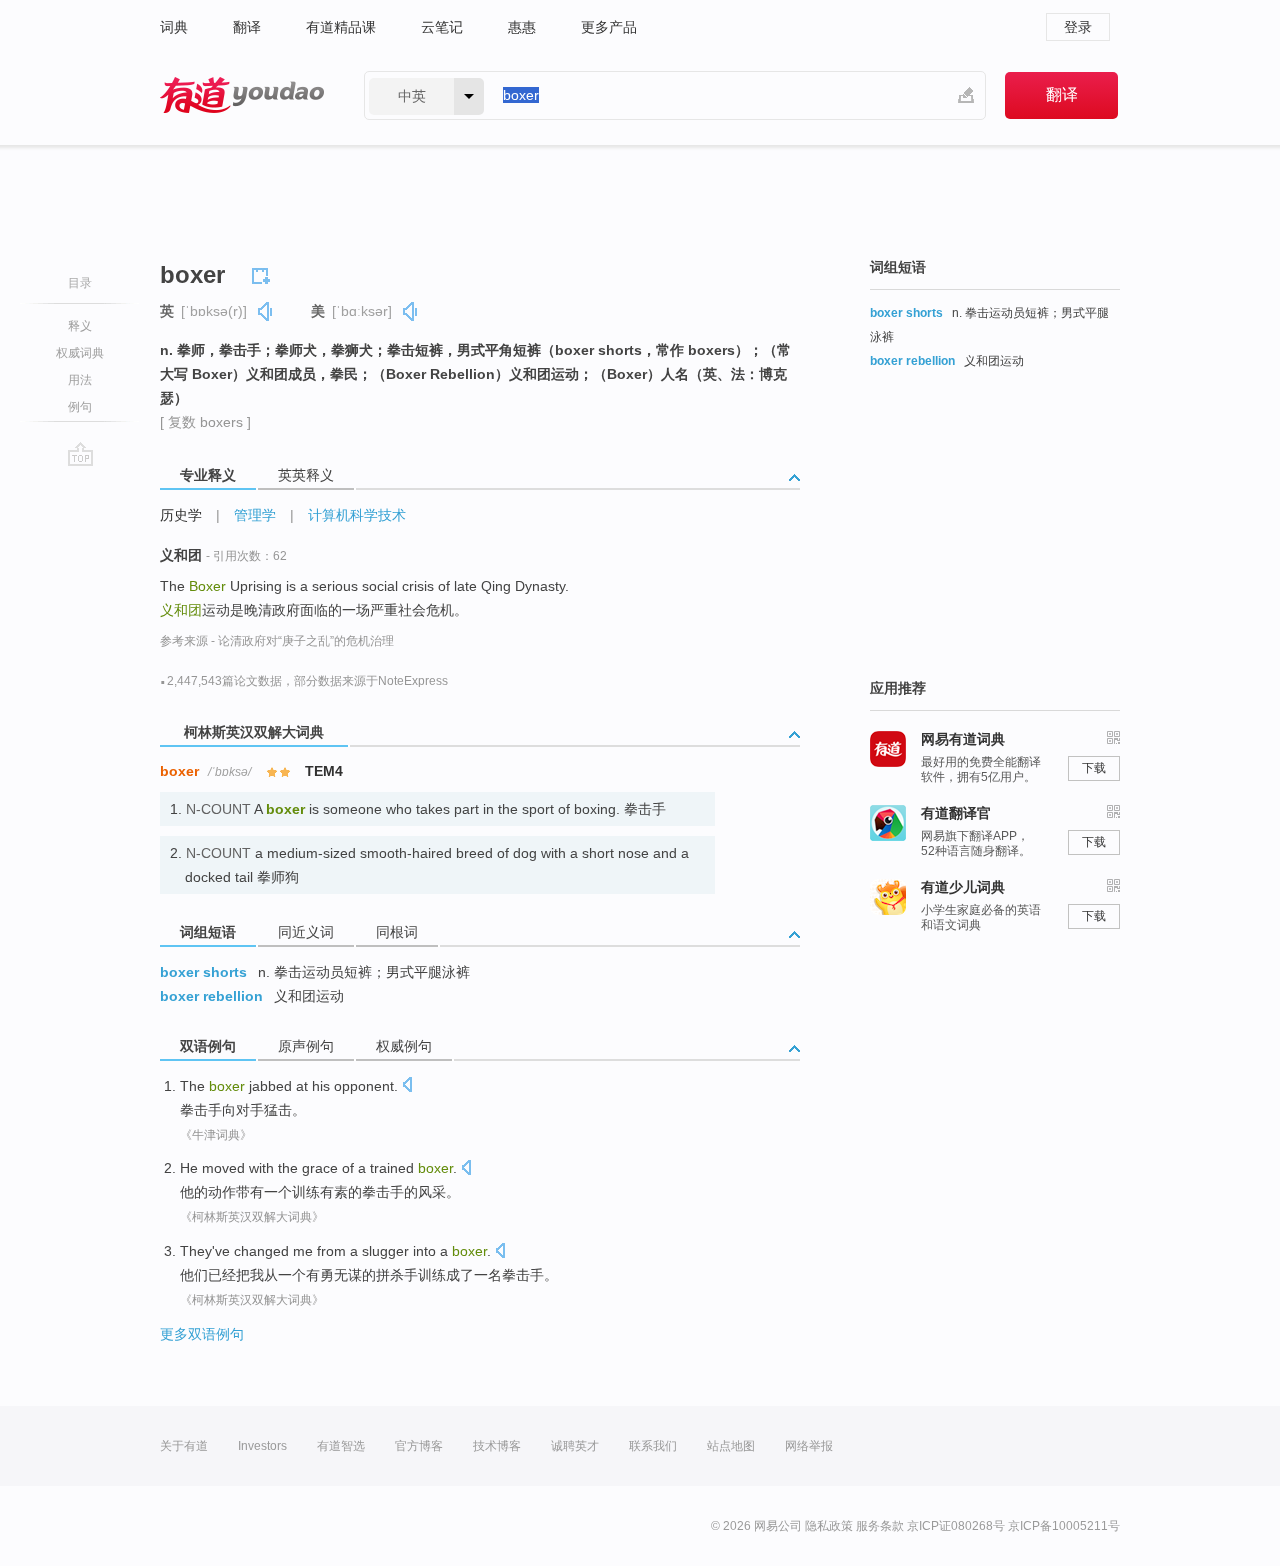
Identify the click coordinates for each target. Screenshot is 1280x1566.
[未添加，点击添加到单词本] (264, 273)
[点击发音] (407, 1086)
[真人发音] (266, 311)
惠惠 (522, 27)
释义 (80, 326)
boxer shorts (203, 972)
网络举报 (809, 1446)
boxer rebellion (211, 996)
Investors (262, 1446)
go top (80, 454)
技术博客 (497, 1446)
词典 (174, 27)
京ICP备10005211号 (1064, 1526)
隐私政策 (829, 1526)
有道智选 (341, 1446)
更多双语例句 (202, 1334)
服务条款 (880, 1526)
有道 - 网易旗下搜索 (242, 95)
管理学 (255, 515)
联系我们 (653, 1446)
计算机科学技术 (357, 515)
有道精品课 (341, 27)
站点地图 (731, 1446)
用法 (80, 380)
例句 (80, 407)
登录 (1078, 27)
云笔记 (442, 27)
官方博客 (419, 1446)
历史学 (181, 515)
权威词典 (80, 353)
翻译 (247, 27)
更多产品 (609, 27)
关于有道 (184, 1446)
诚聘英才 (575, 1446)
